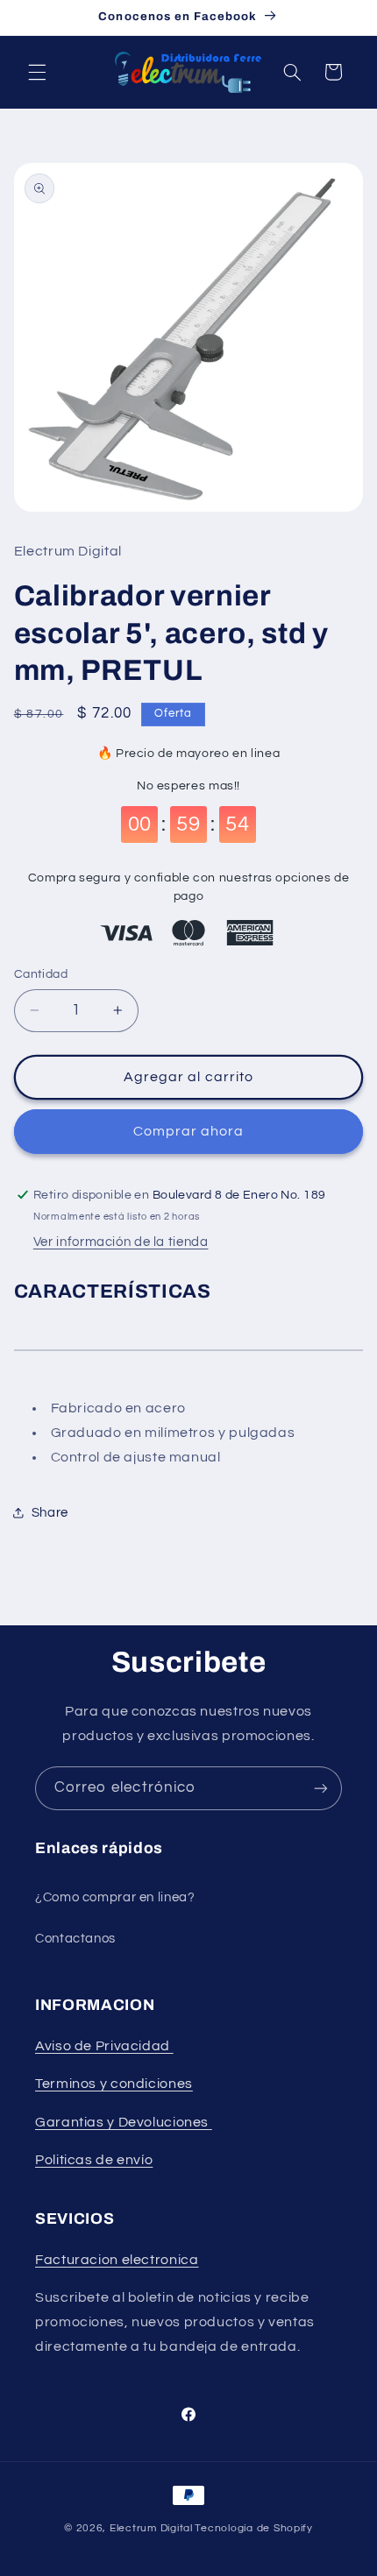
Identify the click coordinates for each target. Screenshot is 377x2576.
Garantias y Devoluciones (122, 2122)
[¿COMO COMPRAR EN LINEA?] (210, 2122)
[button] (37, 72)
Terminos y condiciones (114, 2084)
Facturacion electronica (117, 2260)
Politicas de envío (94, 2160)
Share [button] (50, 1513)
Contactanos (75, 1939)
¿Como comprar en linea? (115, 1897)
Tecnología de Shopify (253, 2528)
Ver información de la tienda (121, 1242)
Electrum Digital (151, 2528)
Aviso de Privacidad (104, 2046)
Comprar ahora (189, 1131)
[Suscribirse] (321, 1788)
